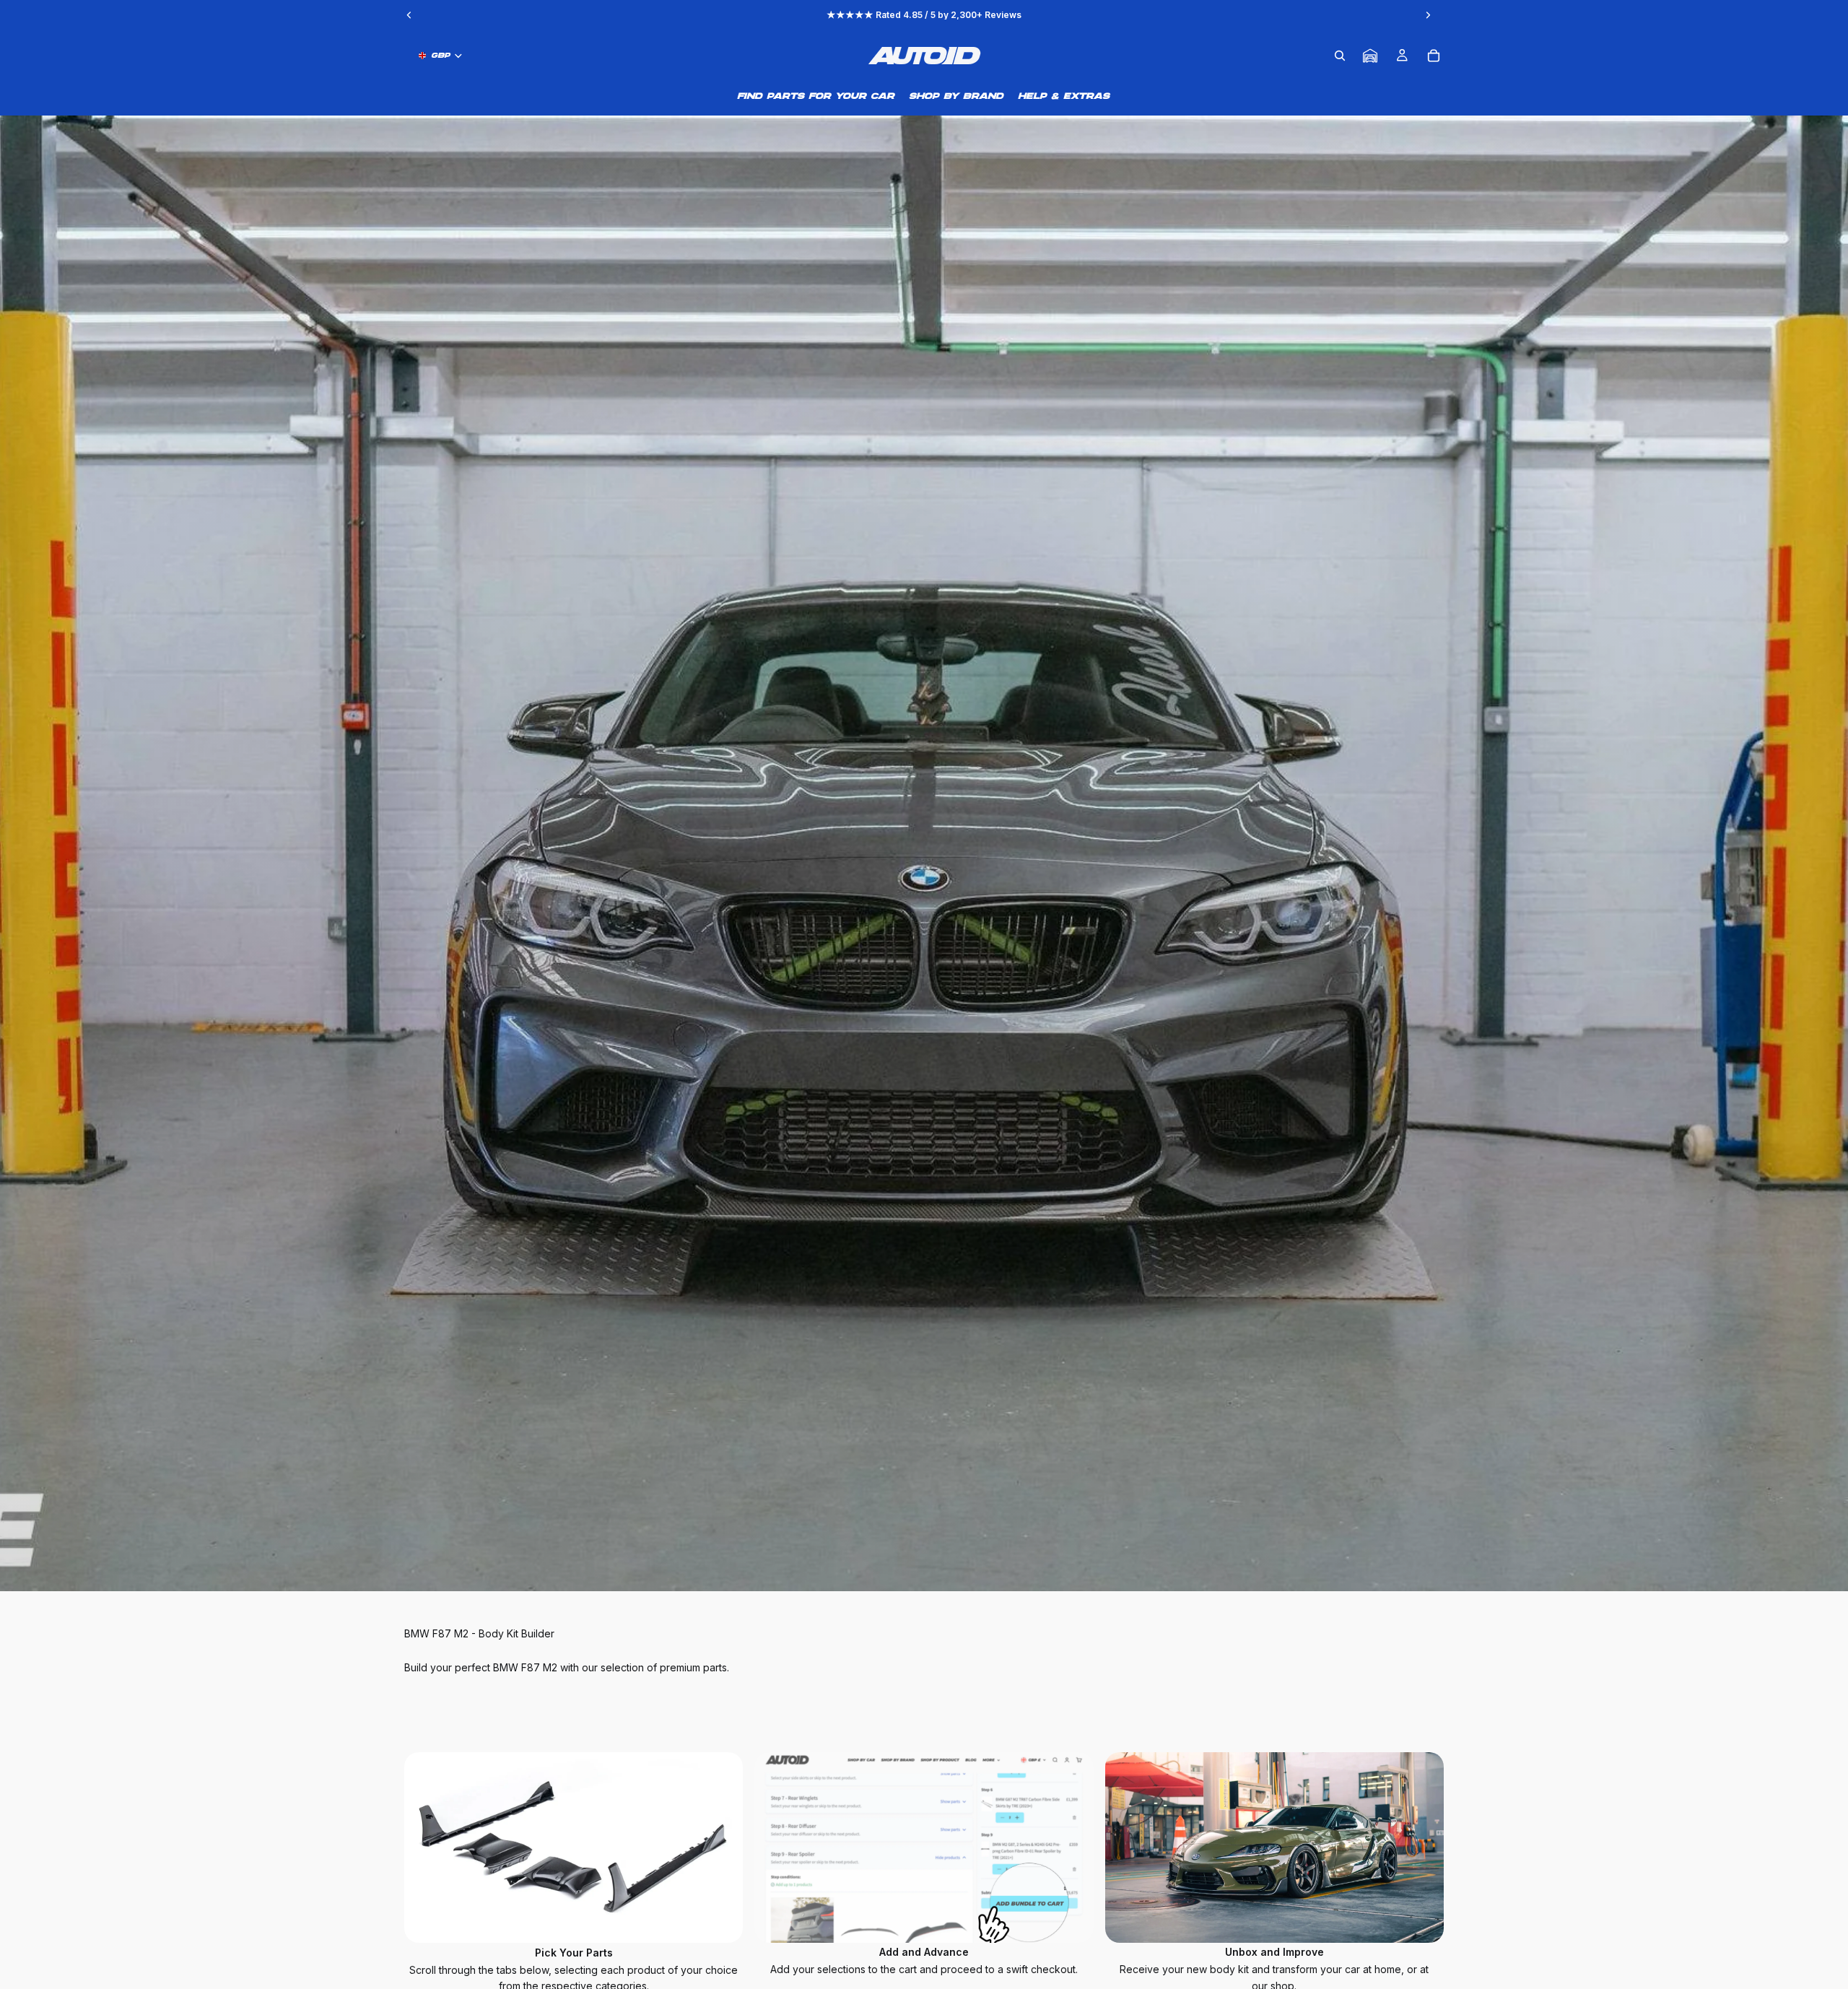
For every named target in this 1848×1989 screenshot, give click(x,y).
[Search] (1340, 56)
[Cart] (1434, 56)
